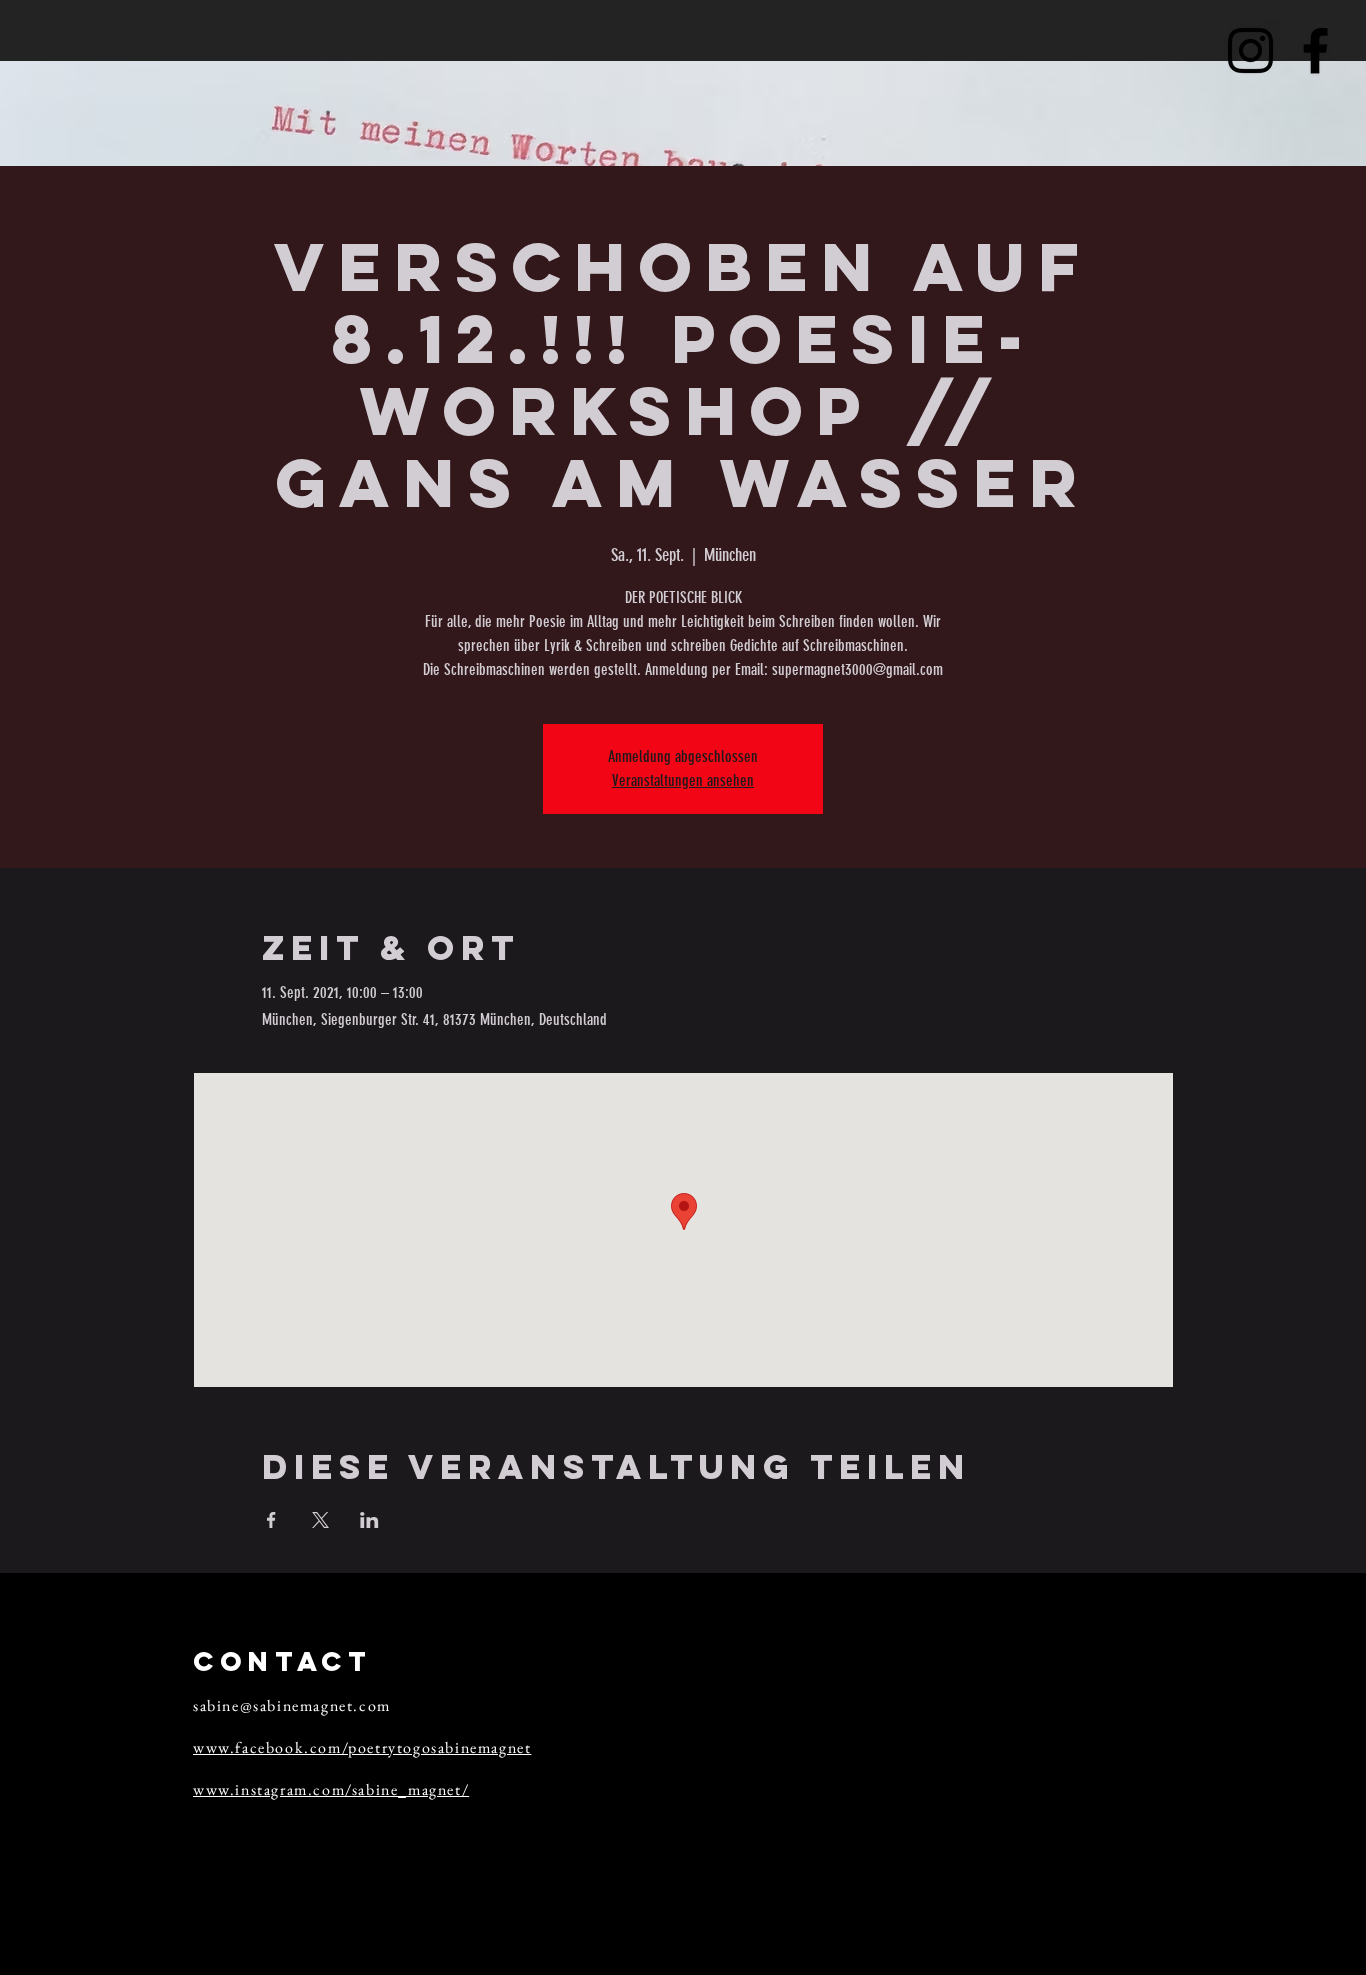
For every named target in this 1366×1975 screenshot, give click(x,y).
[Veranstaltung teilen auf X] (320, 1520)
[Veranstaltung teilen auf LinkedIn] (369, 1520)
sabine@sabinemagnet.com (292, 1705)
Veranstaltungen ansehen (683, 780)
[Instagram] (1250, 50)
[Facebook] (1315, 50)
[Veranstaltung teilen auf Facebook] (271, 1520)
